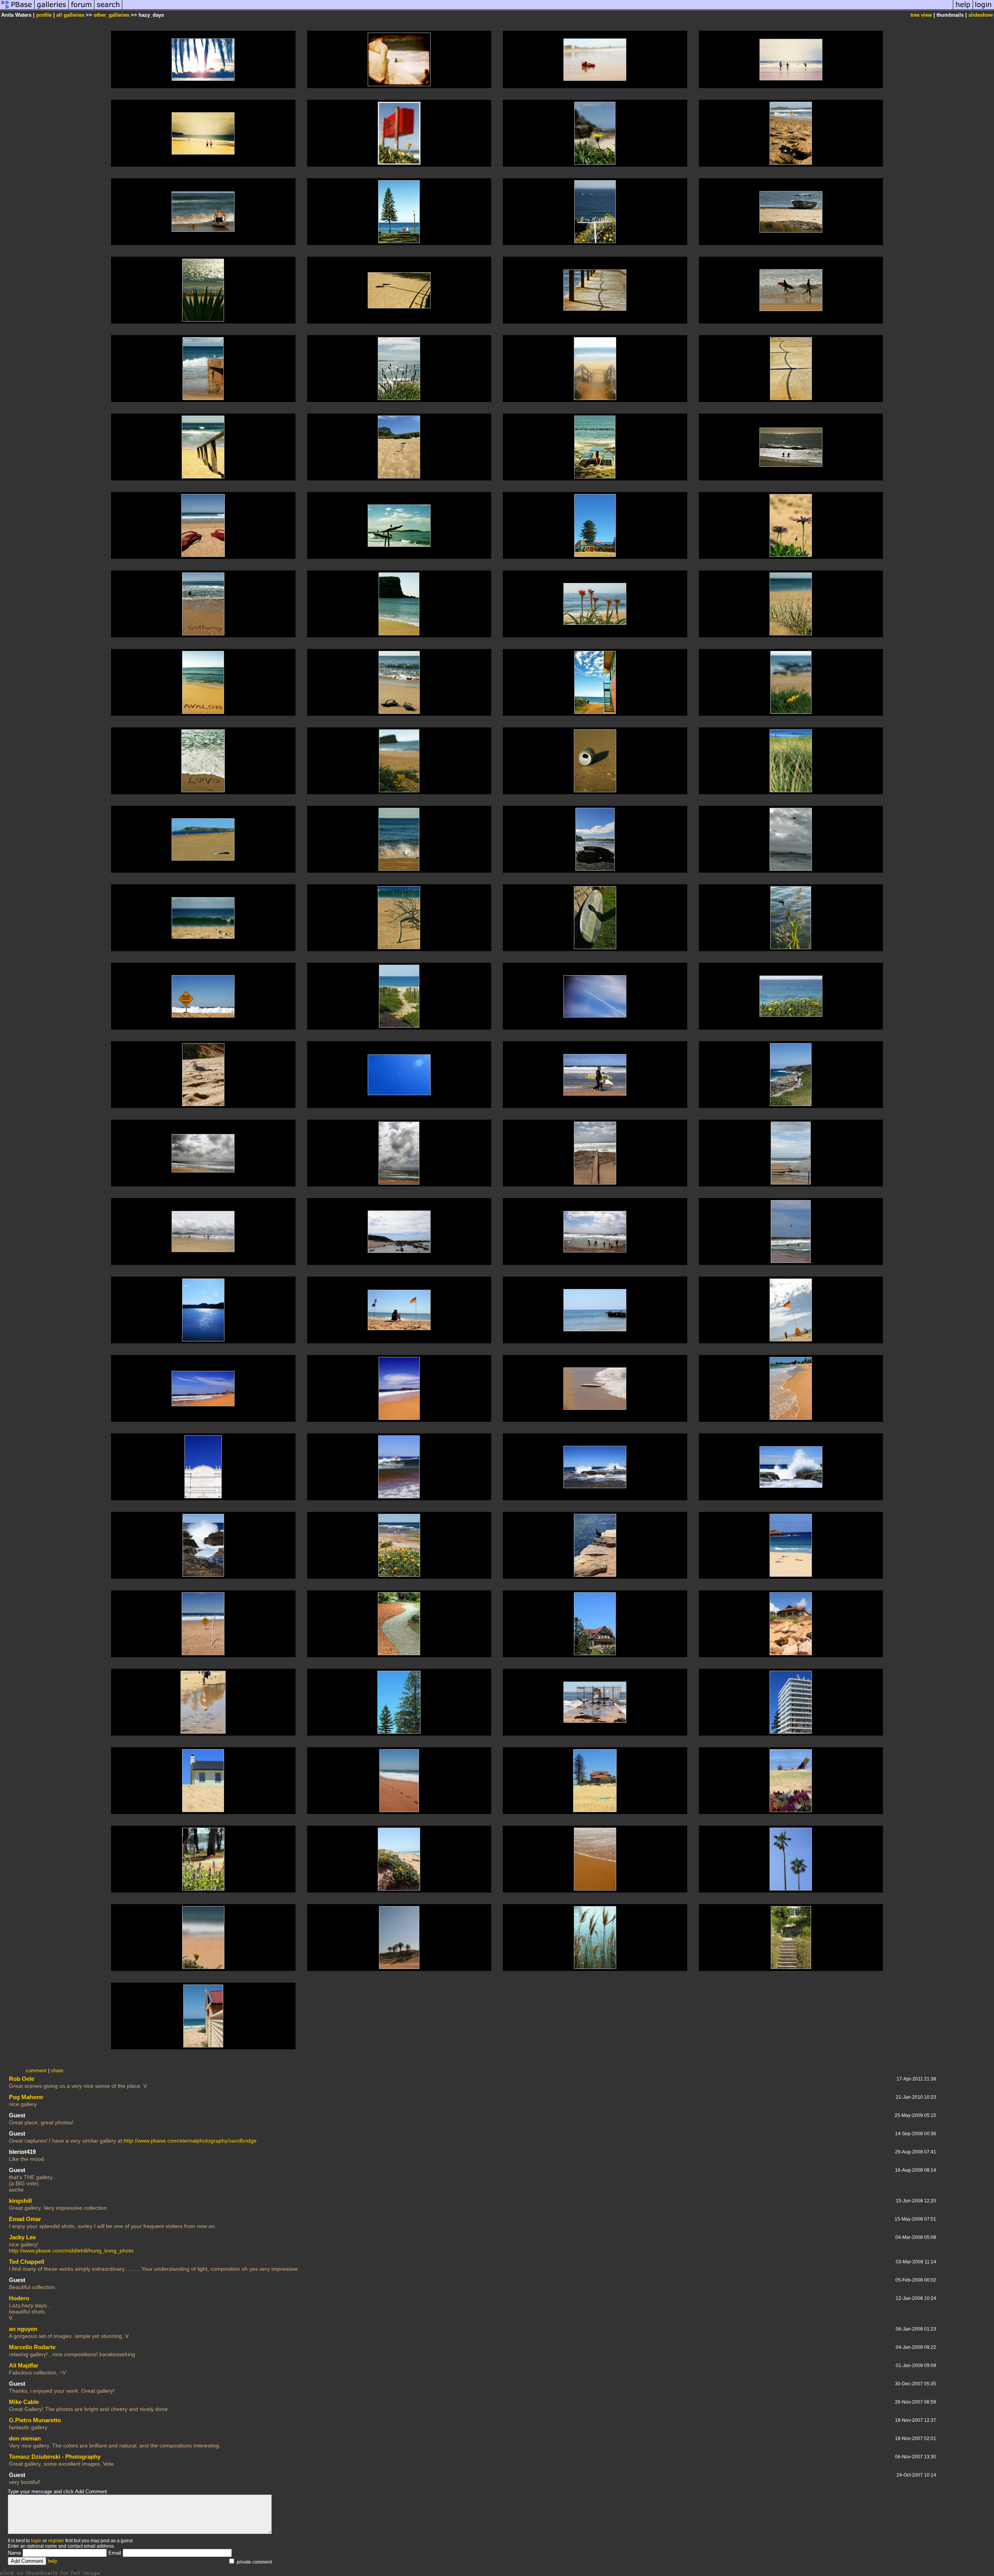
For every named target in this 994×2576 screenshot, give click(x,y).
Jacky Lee (22, 2237)
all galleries (70, 15)
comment (36, 2071)
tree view (921, 15)
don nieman (25, 2438)
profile (44, 15)
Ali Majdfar (24, 2365)
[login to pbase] (984, 9)
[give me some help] (963, 9)
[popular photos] (538, 9)
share (57, 2071)
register (56, 2541)
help (52, 2561)
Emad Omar (25, 2219)
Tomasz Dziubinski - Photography (55, 2457)
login (36, 2541)
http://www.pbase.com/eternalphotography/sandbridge (190, 2141)
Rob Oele (22, 2079)
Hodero (19, 2298)
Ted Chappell (27, 2262)
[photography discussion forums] (82, 9)
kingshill (20, 2201)
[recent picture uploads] (52, 9)
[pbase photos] (17, 9)
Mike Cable (24, 2402)
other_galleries (111, 15)
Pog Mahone (26, 2097)
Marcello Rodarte (32, 2347)
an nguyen (23, 2329)
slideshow (981, 15)
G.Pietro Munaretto (35, 2420)
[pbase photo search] (108, 9)
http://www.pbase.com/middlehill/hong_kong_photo (71, 2251)
